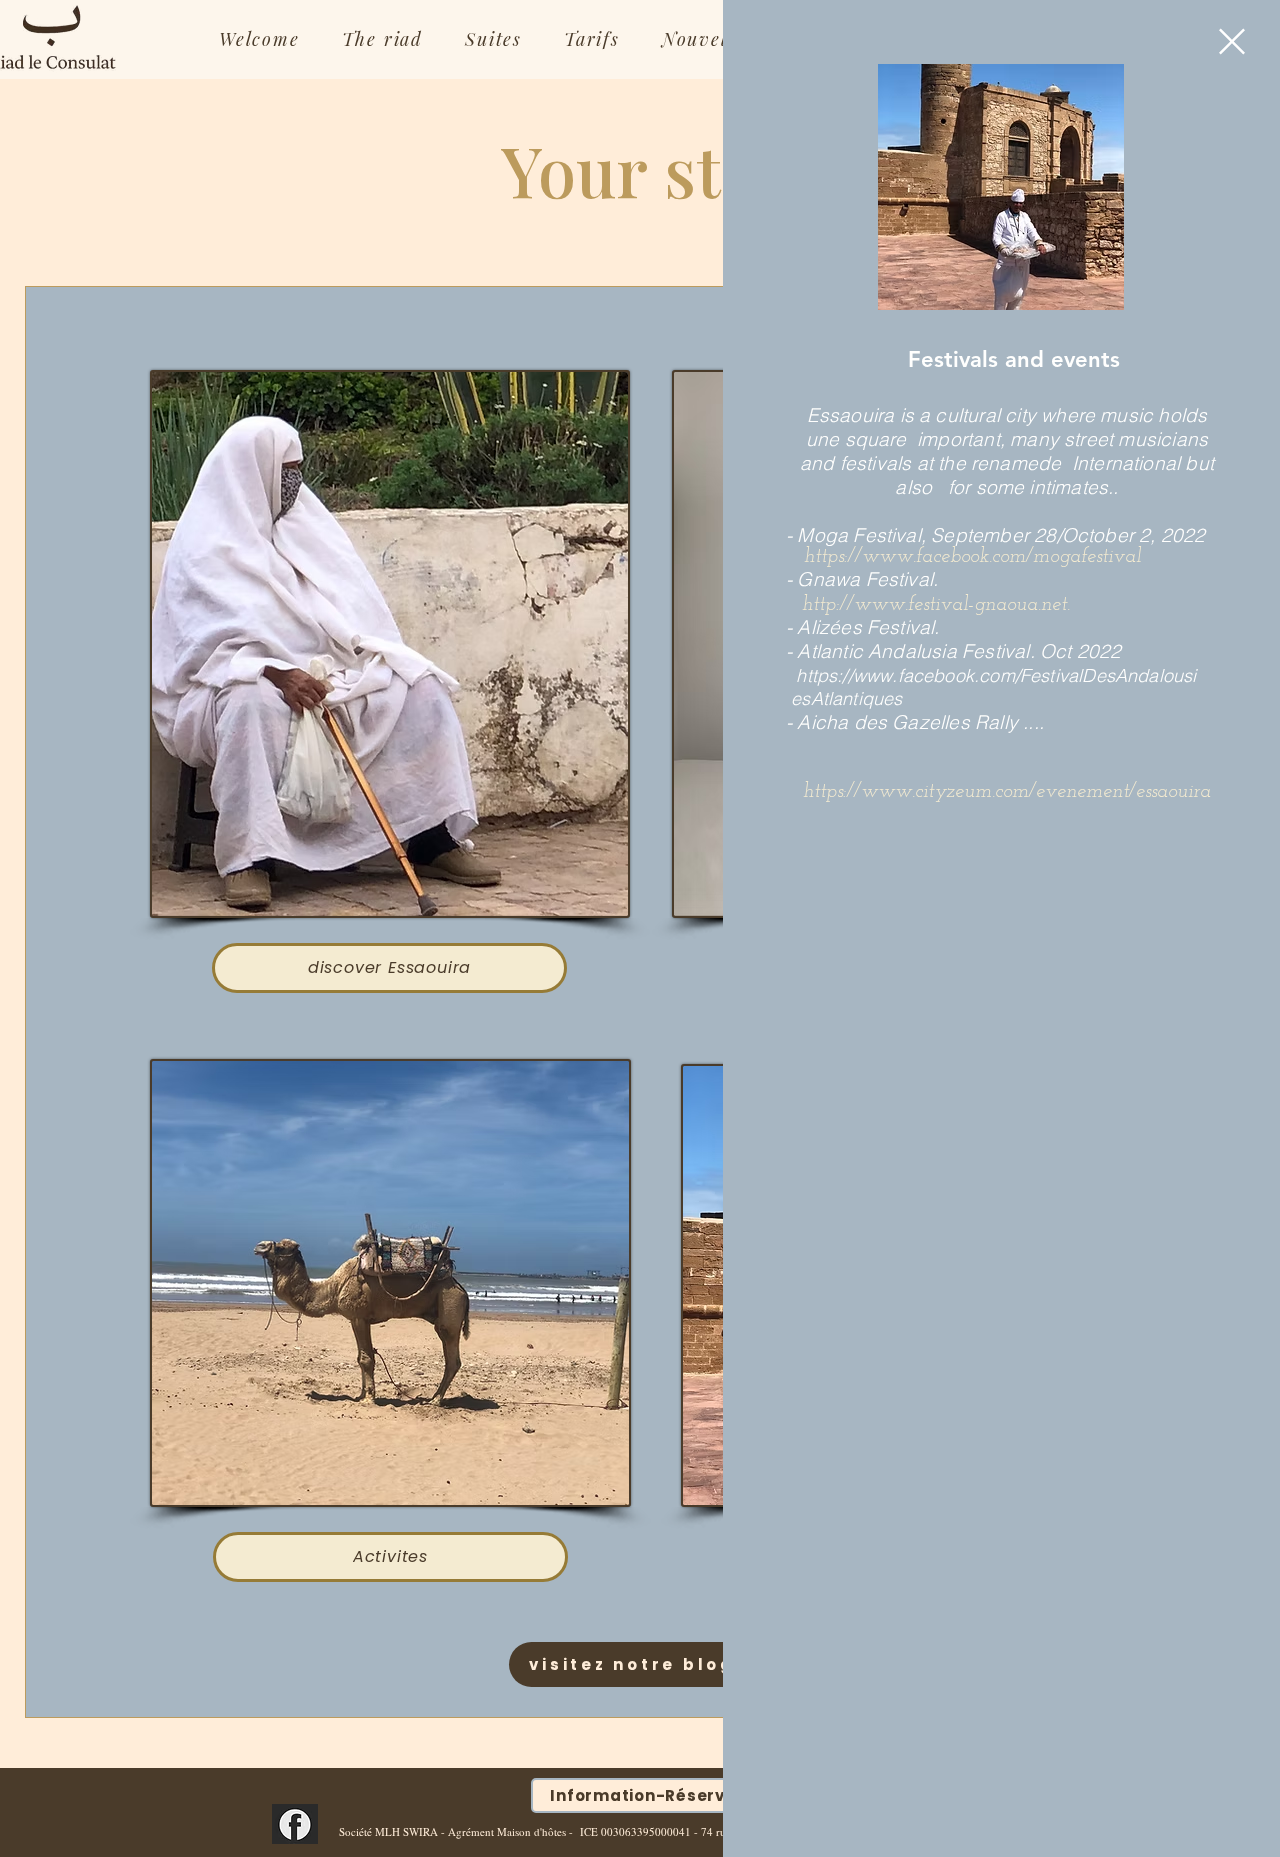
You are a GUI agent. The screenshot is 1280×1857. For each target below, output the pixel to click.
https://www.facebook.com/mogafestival (972, 557)
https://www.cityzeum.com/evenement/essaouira (1007, 792)
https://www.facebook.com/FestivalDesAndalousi (996, 675)
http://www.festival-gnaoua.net (934, 605)
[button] (1232, 41)
